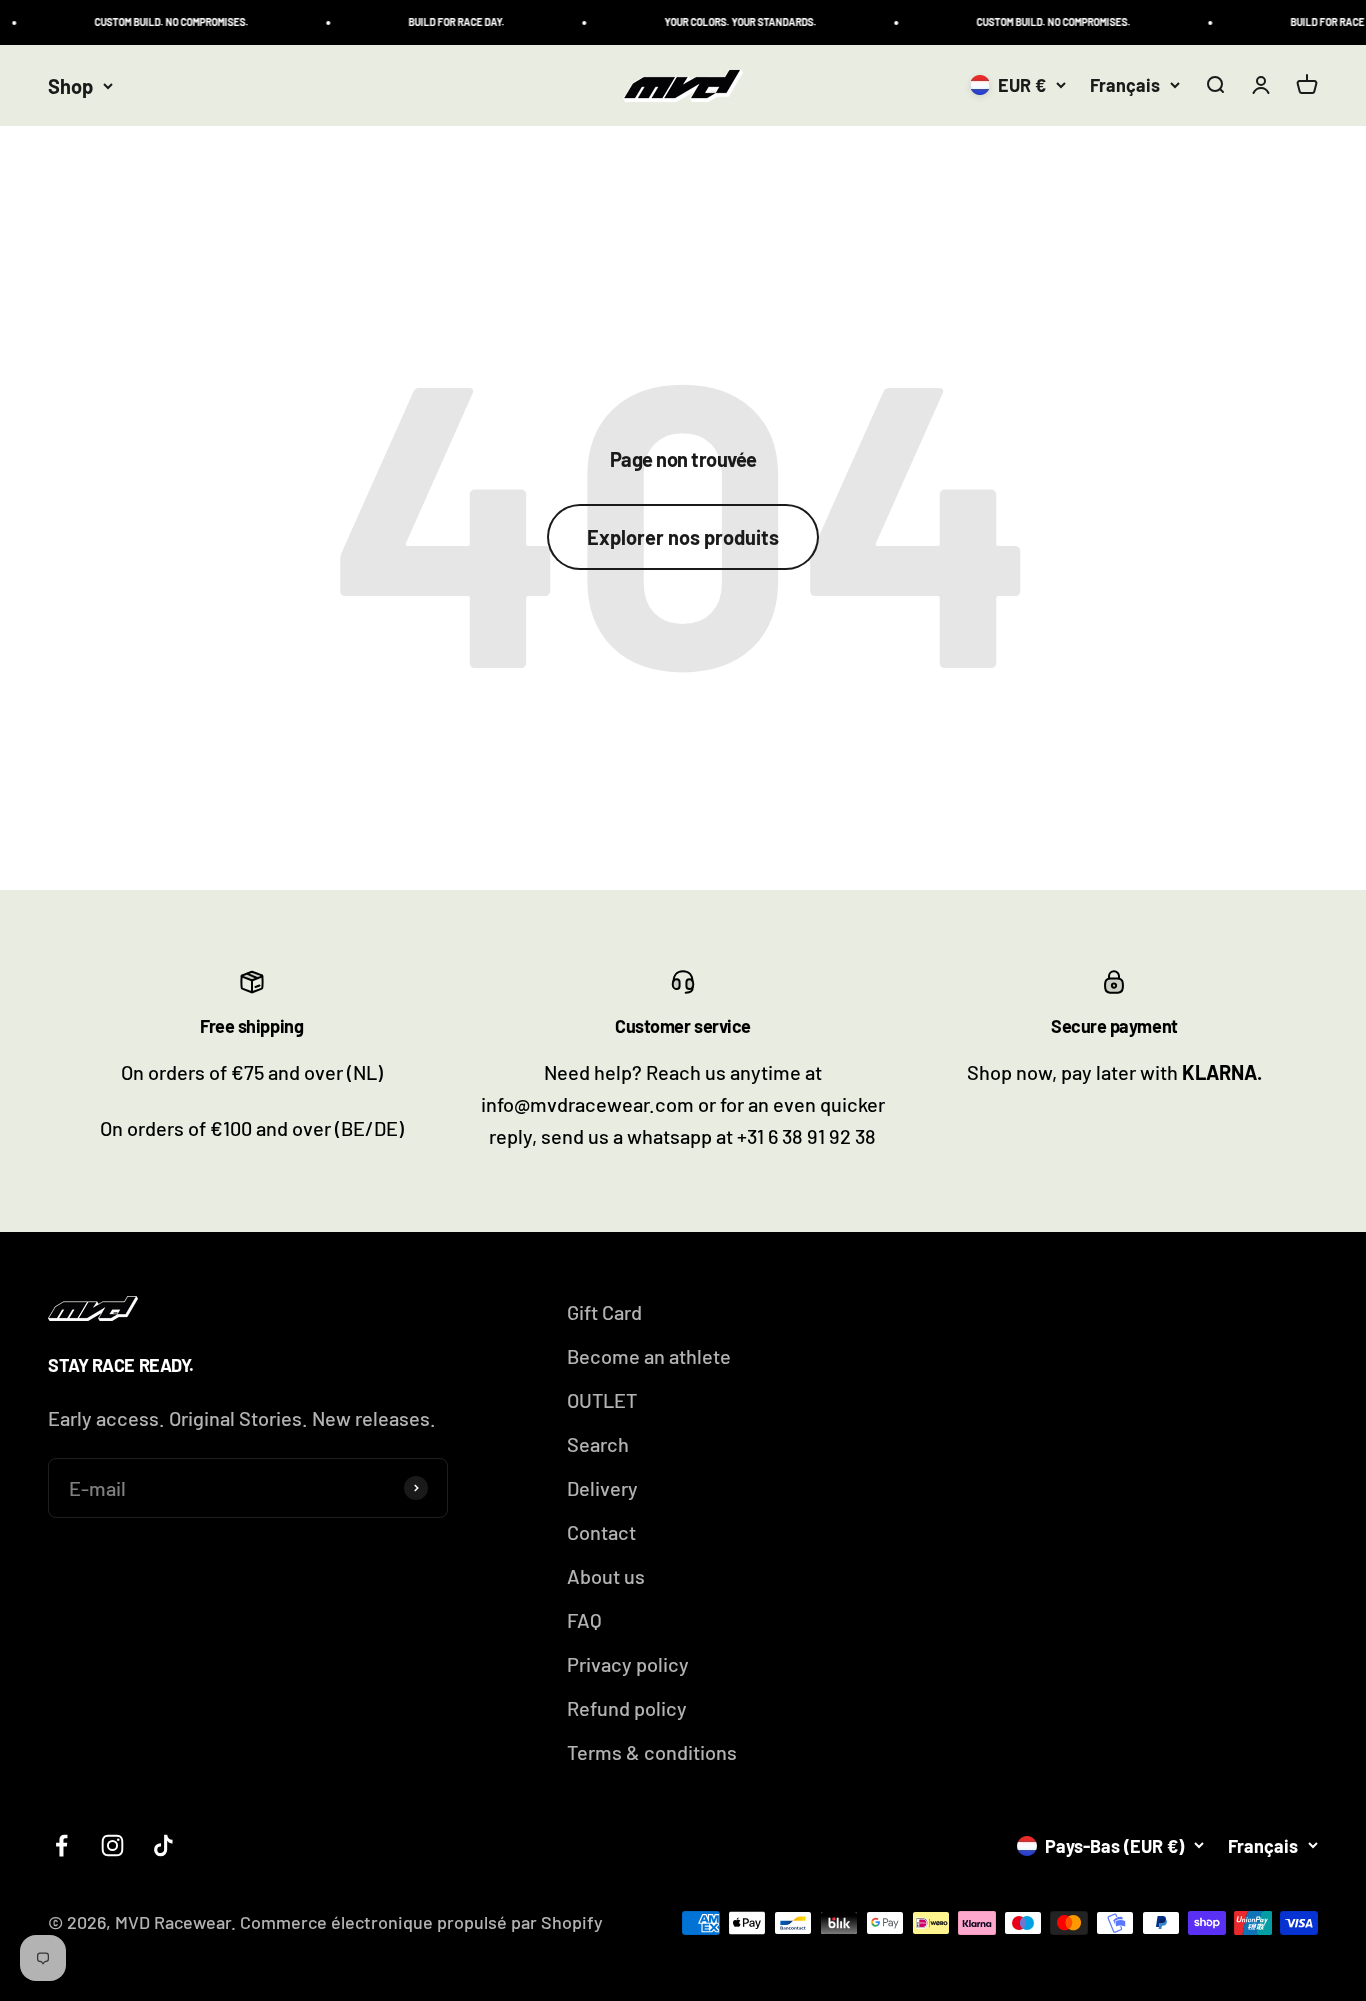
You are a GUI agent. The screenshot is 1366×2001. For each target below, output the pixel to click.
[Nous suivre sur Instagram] (112, 1845)
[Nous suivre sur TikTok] (163, 1845)
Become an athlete (649, 1356)
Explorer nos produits (683, 537)
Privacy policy (628, 1664)
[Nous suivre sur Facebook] (61, 1845)
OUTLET (602, 1400)
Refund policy (627, 1708)
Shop (70, 86)
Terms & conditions (652, 1752)
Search (598, 1444)
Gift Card (604, 1312)
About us (606, 1576)
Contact (601, 1532)
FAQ (584, 1620)
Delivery (602, 1488)
